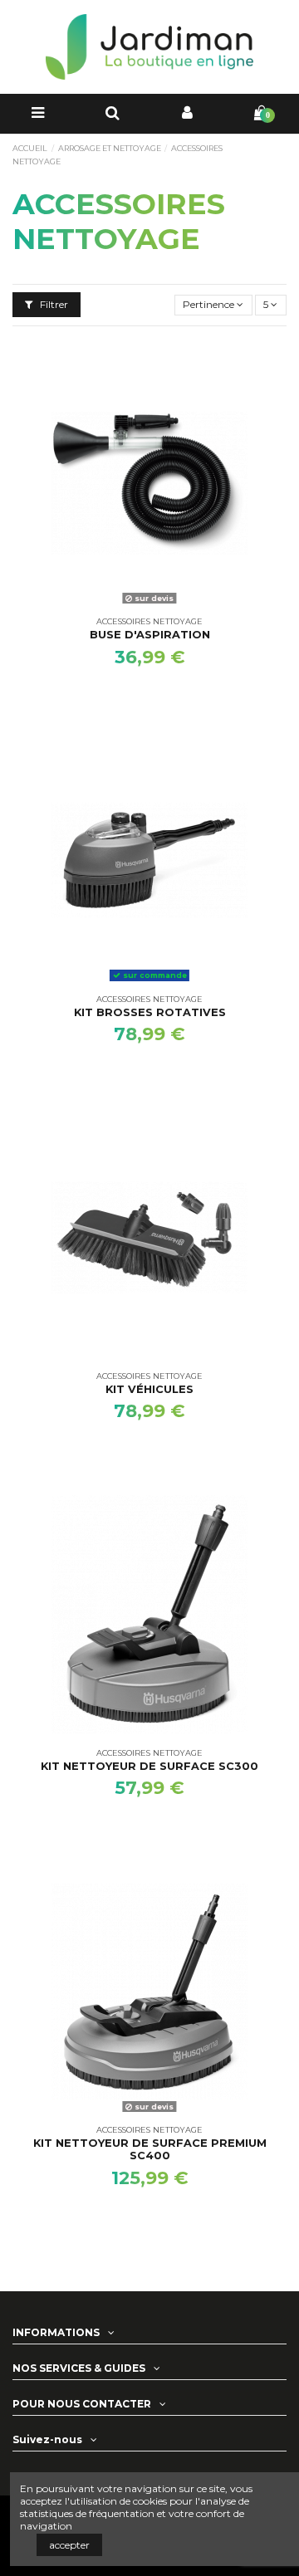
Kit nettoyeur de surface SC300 (149, 1766)
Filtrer (53, 304)
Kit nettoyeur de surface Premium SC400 (150, 2149)
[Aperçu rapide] (149, 605)
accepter (69, 2545)
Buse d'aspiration (150, 635)
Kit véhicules (149, 1389)
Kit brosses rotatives (150, 1012)
